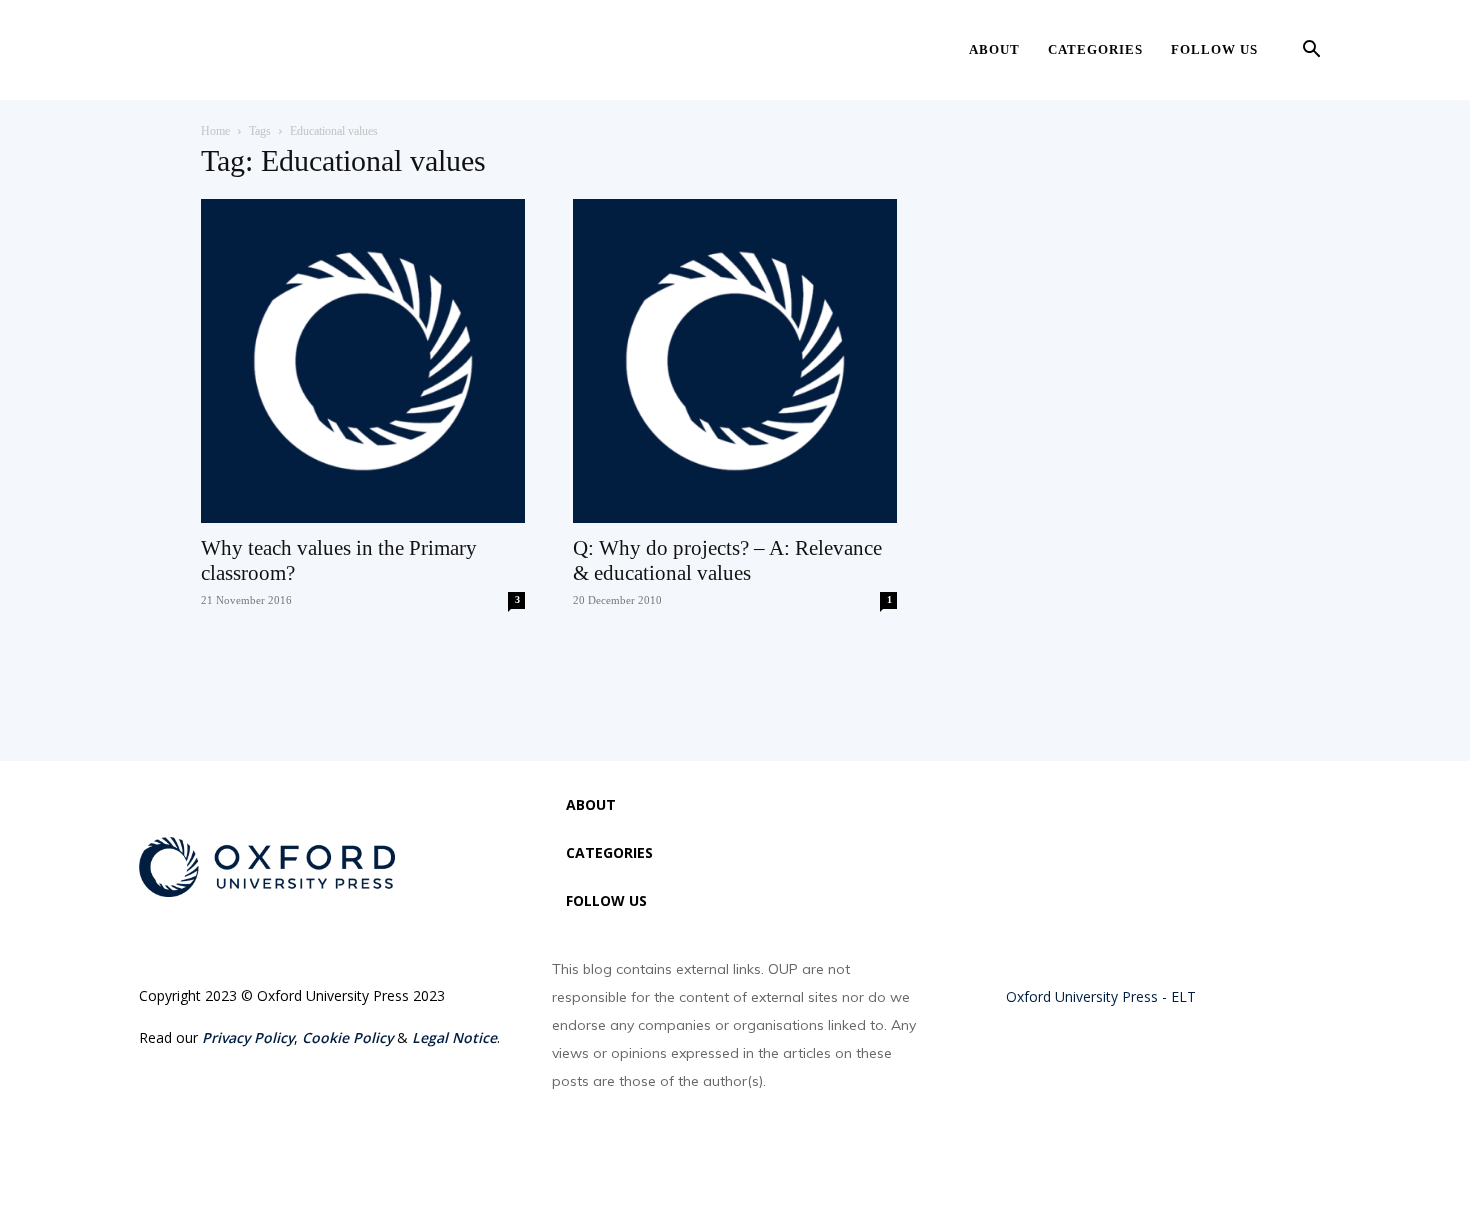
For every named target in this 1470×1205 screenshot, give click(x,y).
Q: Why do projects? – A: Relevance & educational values (727, 560)
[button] (1311, 51)
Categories (1095, 49)
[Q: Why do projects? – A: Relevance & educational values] (735, 361)
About (994, 49)
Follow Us (1214, 49)
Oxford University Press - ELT (1101, 996)
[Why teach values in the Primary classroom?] (363, 361)
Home (215, 131)
